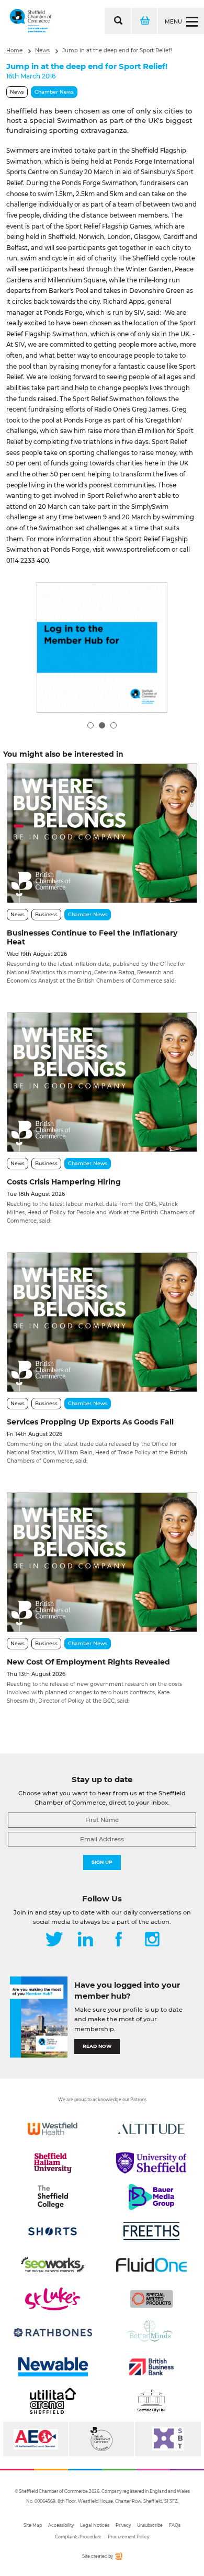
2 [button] (102, 725)
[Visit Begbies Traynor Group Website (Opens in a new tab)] (101, 2439)
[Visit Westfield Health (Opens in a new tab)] (53, 2129)
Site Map (33, 2525)
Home (14, 50)
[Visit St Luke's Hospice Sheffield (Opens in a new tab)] (53, 2299)
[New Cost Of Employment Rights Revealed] (102, 1562)
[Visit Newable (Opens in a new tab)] (53, 2367)
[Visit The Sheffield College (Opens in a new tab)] (53, 2197)
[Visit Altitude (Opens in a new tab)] (151, 2129)
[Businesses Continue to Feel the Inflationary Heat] (102, 833)
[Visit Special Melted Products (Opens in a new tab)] (151, 2299)
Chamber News (54, 92)
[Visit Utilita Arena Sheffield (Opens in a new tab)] (53, 2401)
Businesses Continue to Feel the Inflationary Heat (92, 937)
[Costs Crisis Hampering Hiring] (102, 1082)
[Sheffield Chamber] (31, 21)
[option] (102, 647)
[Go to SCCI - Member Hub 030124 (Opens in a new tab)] (102, 647)
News (42, 50)
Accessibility (61, 2525)
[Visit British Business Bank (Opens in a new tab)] (151, 2367)
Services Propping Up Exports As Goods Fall (90, 1422)
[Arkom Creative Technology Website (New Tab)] (118, 2558)
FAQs (175, 2525)
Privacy (123, 2525)
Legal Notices (95, 2525)
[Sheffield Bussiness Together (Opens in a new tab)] (168, 2439)
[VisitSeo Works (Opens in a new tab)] (53, 2265)
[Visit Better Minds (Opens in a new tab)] (151, 2333)
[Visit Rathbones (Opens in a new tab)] (53, 2333)
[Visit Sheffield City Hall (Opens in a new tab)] (151, 2401)
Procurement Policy (128, 2537)
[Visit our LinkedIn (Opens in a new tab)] (85, 1940)
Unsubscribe (150, 2525)
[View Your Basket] (144, 21)
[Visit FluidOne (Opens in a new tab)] (151, 2265)
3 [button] (114, 725)
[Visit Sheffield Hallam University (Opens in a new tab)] (53, 2163)
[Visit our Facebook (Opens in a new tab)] (119, 1940)
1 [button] (90, 725)
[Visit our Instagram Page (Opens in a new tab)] (152, 1940)
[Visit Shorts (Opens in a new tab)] (53, 2231)
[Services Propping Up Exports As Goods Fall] (102, 1322)
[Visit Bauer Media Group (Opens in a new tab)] (151, 2197)
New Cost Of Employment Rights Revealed (88, 1662)
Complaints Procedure (78, 2537)
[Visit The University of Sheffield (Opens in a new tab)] (151, 2163)
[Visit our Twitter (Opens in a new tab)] (54, 1940)
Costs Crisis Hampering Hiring (64, 1182)
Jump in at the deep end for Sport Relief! (117, 50)
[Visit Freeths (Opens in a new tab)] (151, 2231)
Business (46, 914)
